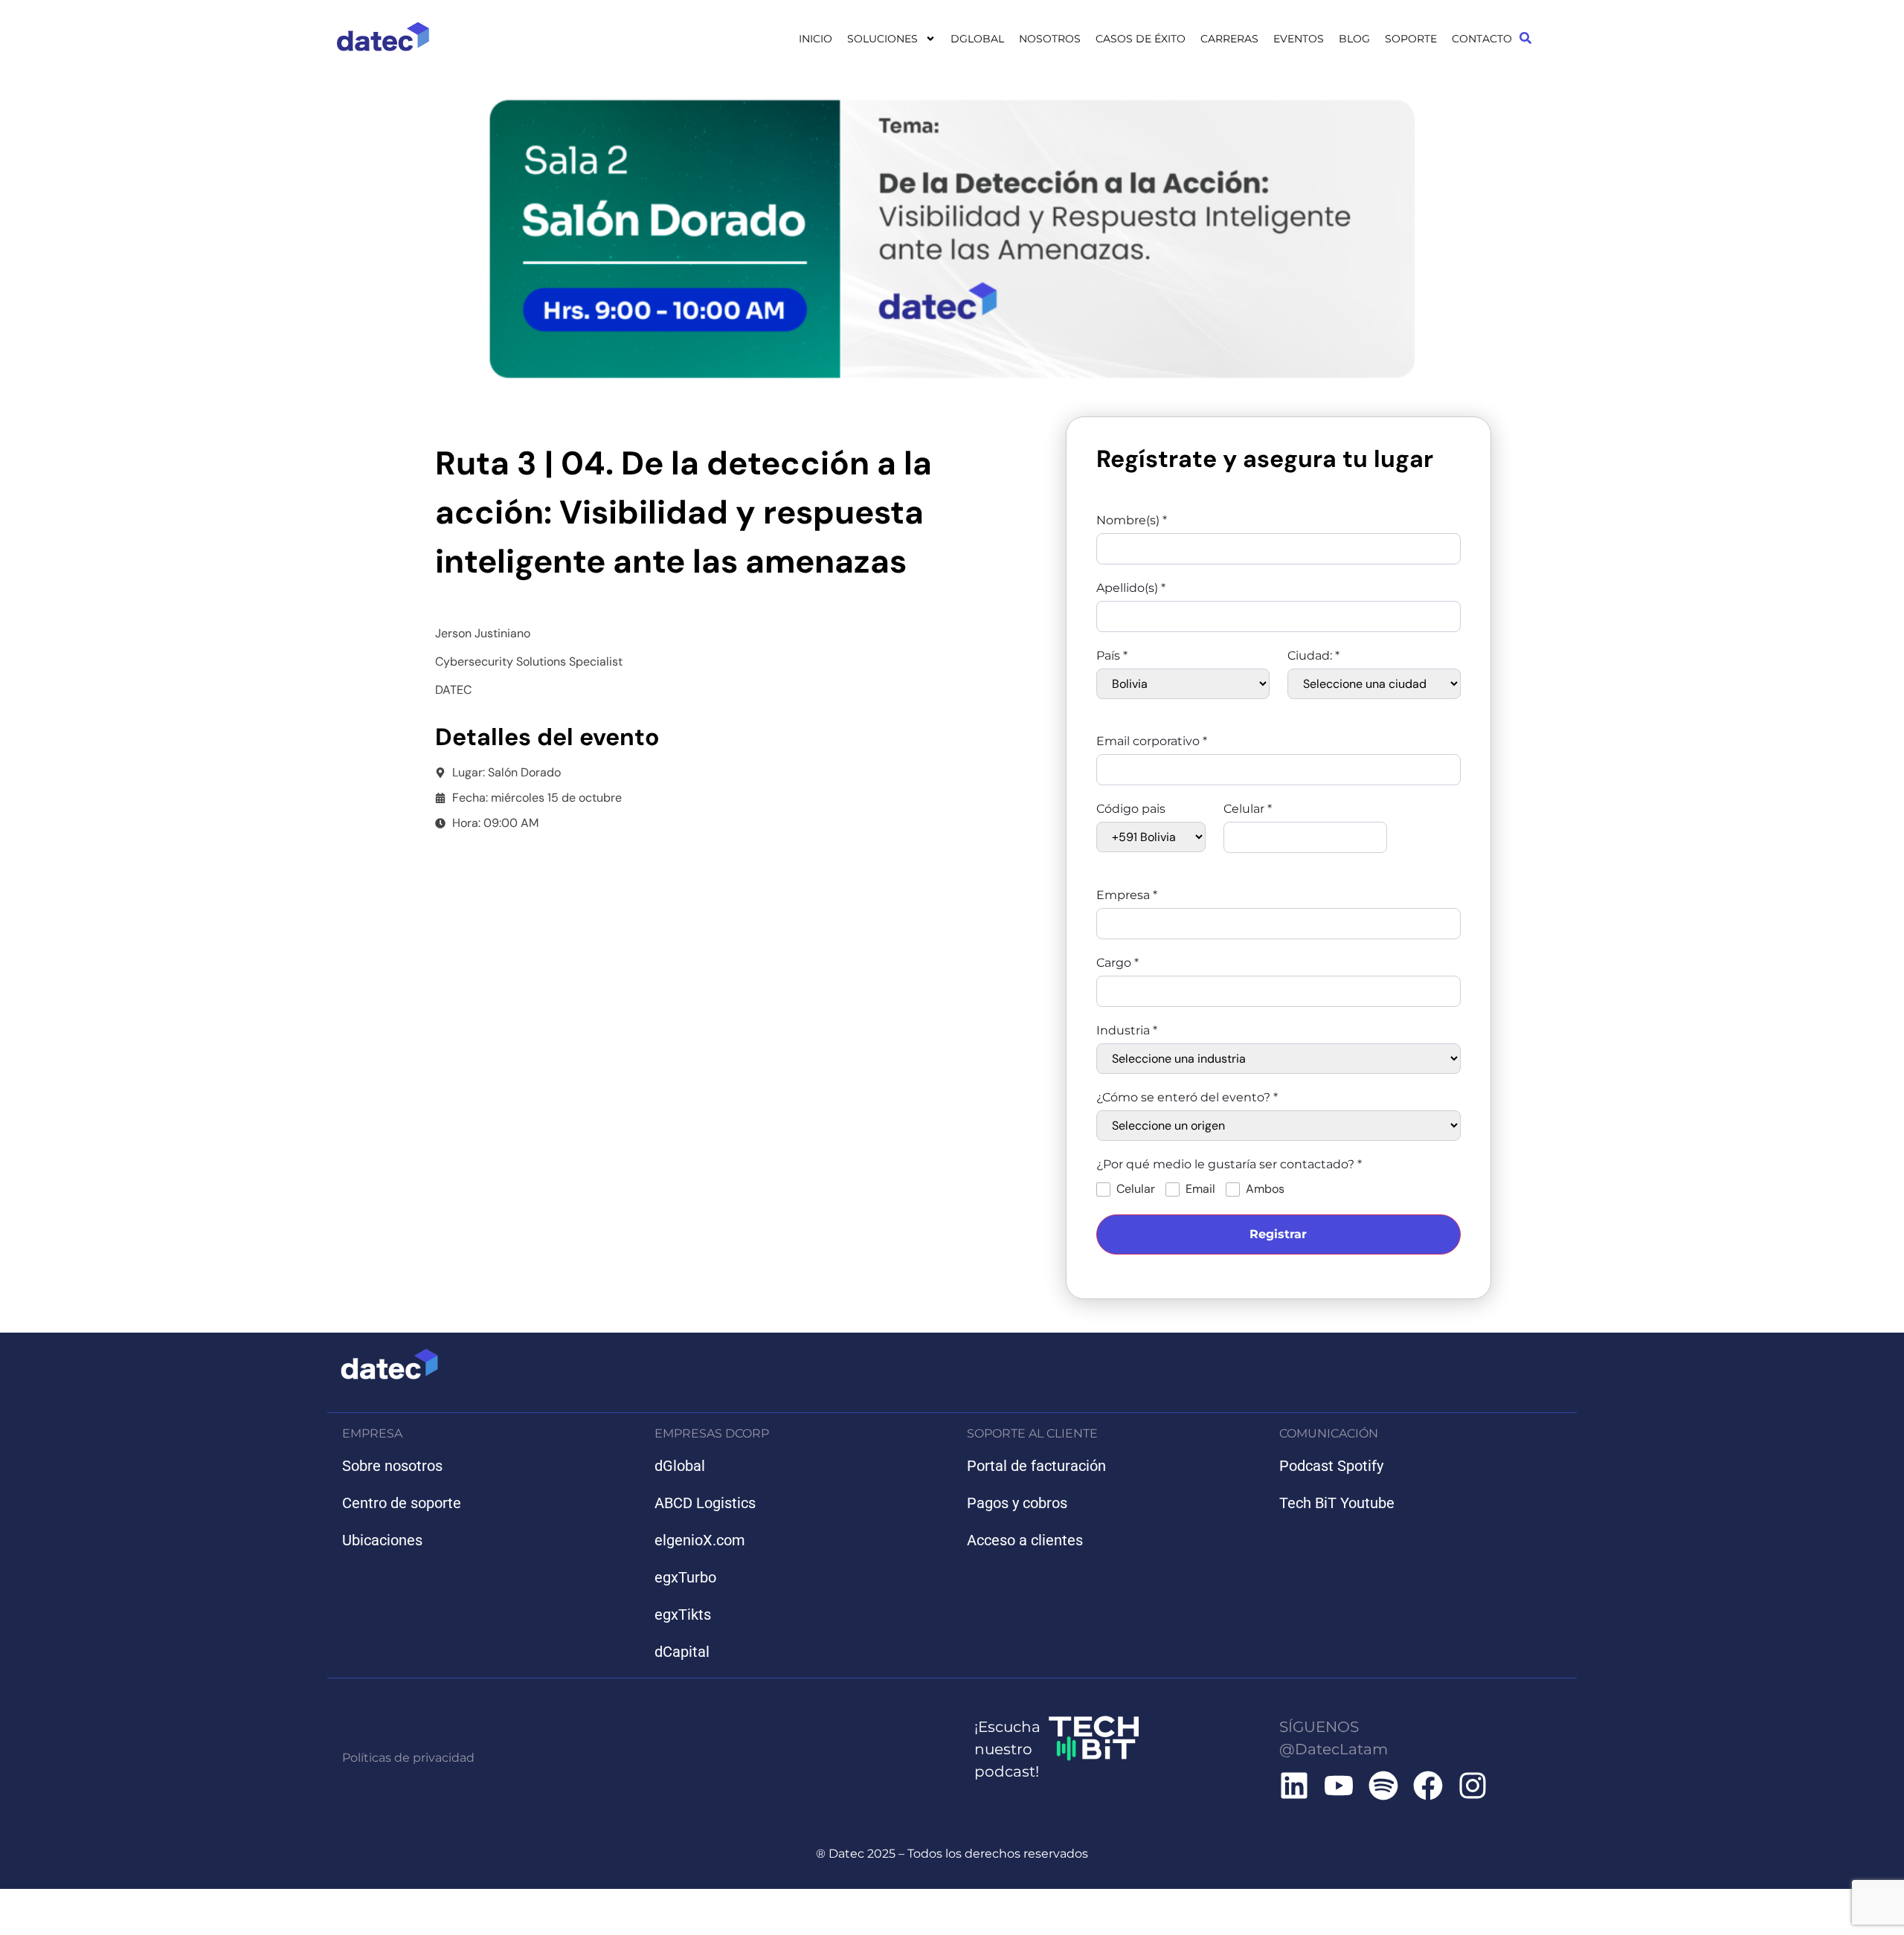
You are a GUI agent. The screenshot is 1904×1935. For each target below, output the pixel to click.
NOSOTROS (1050, 39)
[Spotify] (1383, 1786)
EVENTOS (1299, 39)
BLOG (1354, 39)
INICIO (816, 39)
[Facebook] (1428, 1786)
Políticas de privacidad (408, 1758)
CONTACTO (1482, 39)
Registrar (1278, 1234)
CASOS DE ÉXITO (1141, 39)
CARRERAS (1229, 39)
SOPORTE (1411, 39)
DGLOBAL (977, 39)
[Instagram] (1473, 1786)
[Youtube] (1339, 1786)
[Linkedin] (1294, 1786)
